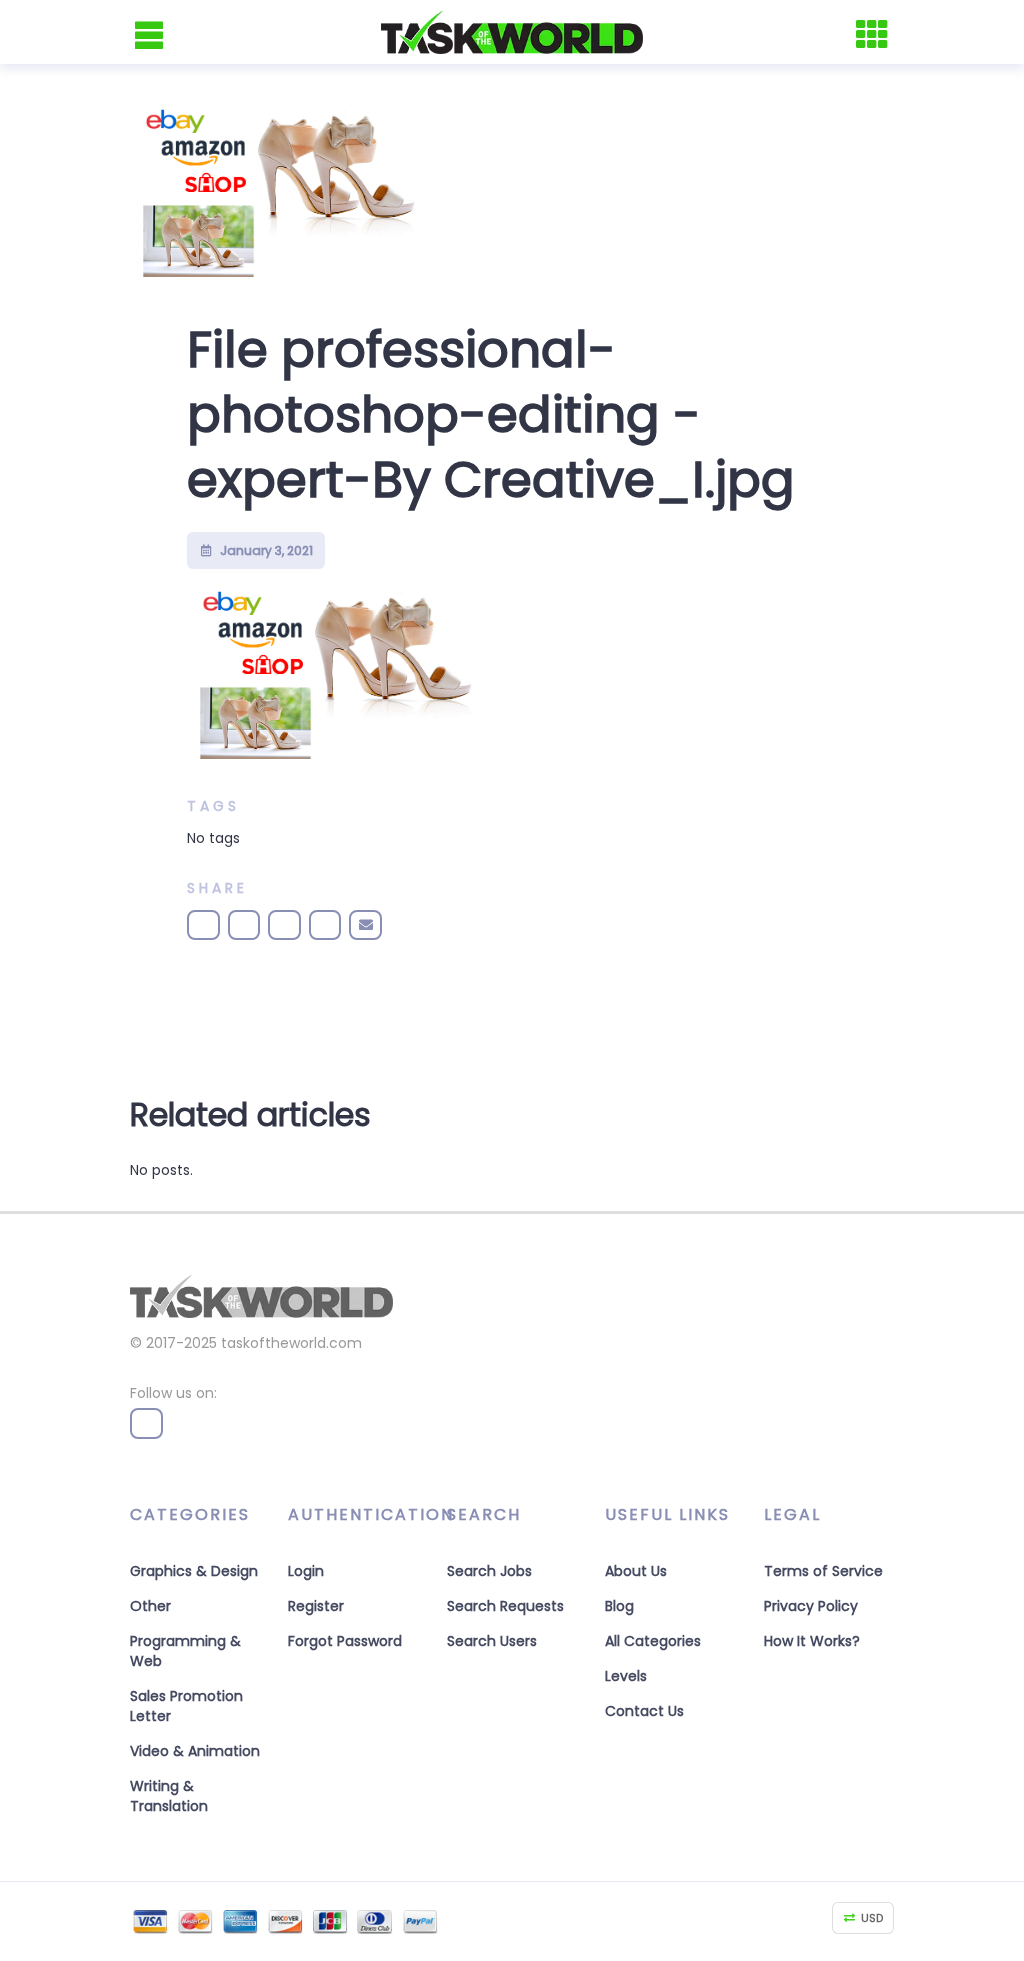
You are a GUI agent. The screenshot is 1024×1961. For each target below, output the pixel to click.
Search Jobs (489, 1571)
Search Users (492, 1641)
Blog (619, 1606)
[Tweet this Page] (244, 925)
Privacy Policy (811, 1606)
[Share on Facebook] (203, 925)
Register (316, 1606)
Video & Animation (195, 1751)
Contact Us (644, 1711)
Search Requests (505, 1606)
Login (306, 1571)
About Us (636, 1571)
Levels (626, 1676)
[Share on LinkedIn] (284, 925)
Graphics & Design (194, 1571)
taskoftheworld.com (291, 1343)
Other (150, 1606)
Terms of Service (823, 1571)
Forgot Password (345, 1641)
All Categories (653, 1641)
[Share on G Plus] (325, 925)
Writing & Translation (169, 1796)
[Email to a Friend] (365, 925)
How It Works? (812, 1641)
